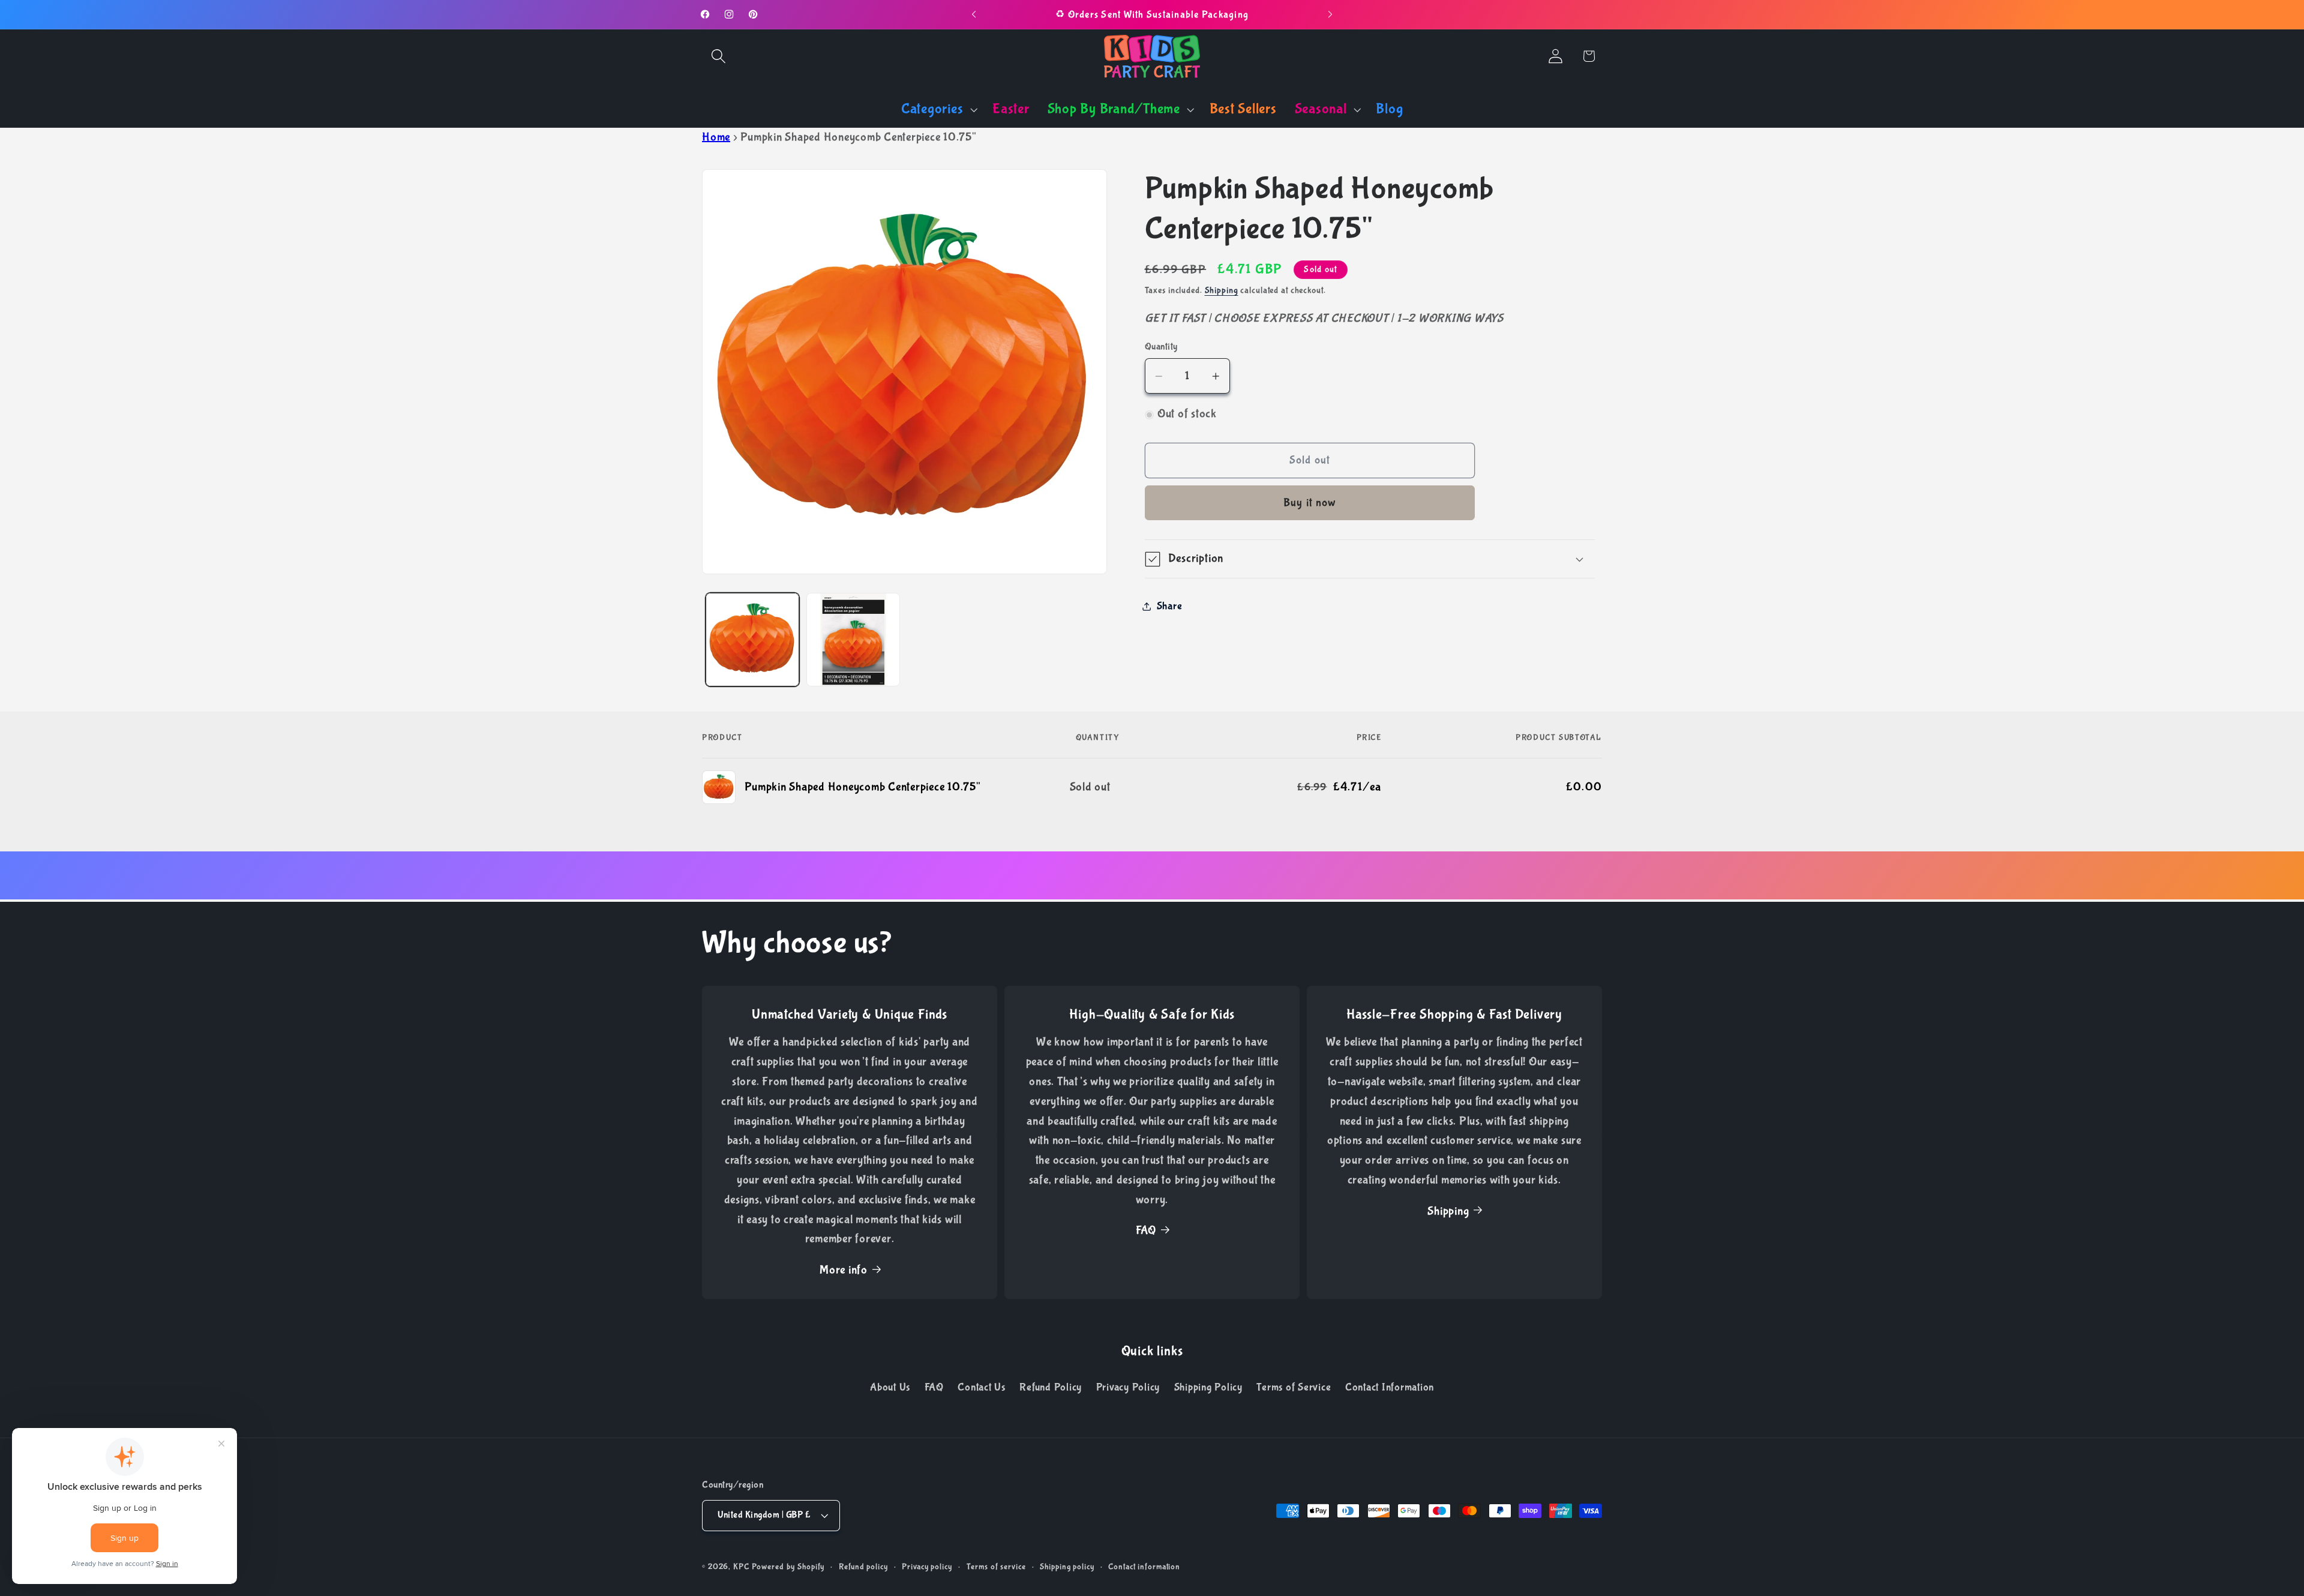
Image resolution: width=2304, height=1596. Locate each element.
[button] (718, 56)
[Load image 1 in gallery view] (752, 640)
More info (844, 1270)
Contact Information (1390, 1388)
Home (716, 137)
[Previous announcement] (974, 14)
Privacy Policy (1128, 1388)
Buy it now (1310, 503)
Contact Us (982, 1388)
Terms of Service (1294, 1388)
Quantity (1161, 346)
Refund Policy (1051, 1388)
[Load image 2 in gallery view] (853, 640)
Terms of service (996, 1567)
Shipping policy (1067, 1567)
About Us (890, 1388)
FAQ (1146, 1231)
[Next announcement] (1330, 14)
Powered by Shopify (788, 1567)
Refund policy (863, 1567)
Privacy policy (927, 1567)
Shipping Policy (1208, 1388)
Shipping (1222, 291)
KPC (741, 1567)
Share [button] (1170, 606)
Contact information (1144, 1567)
